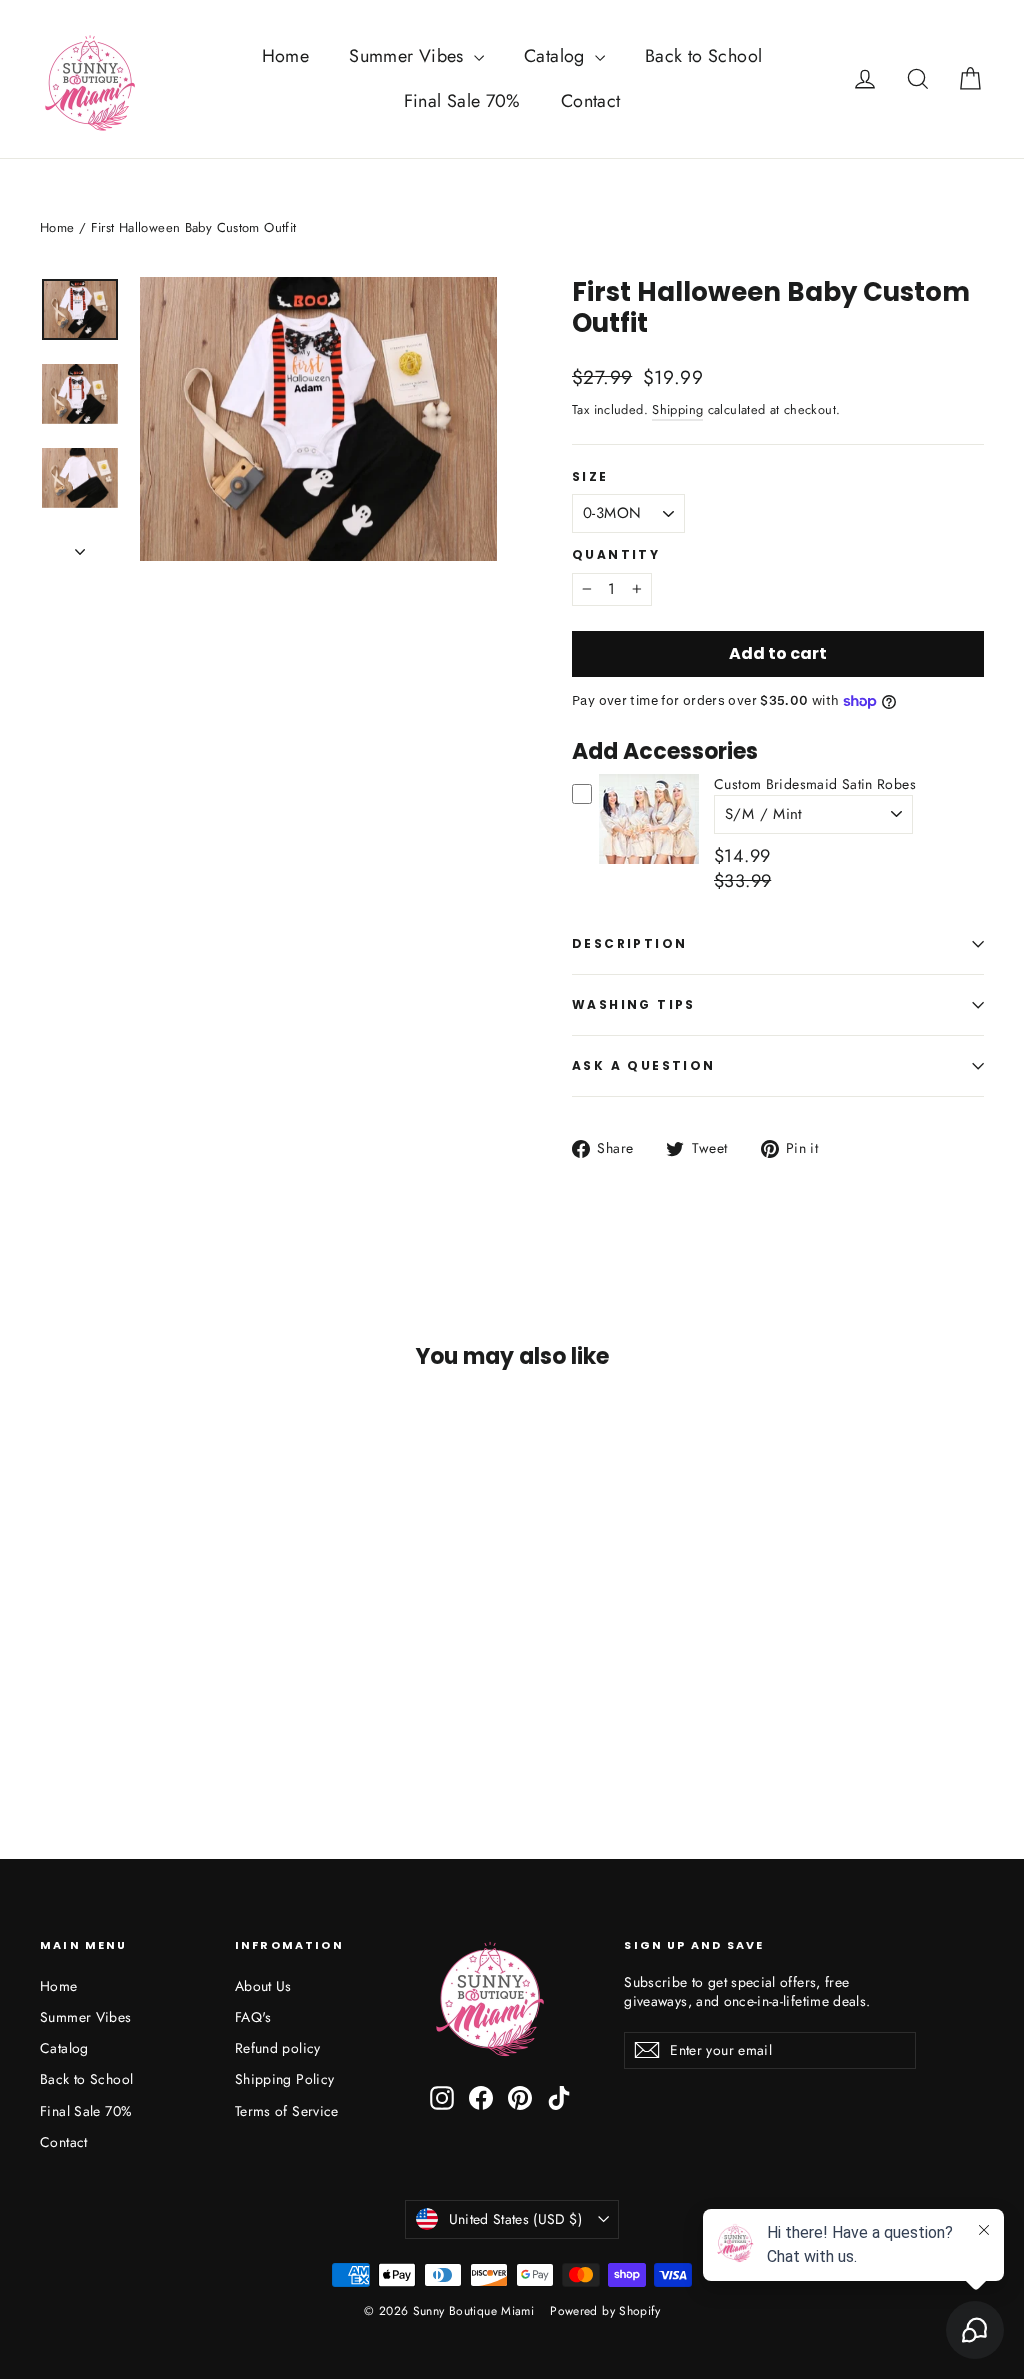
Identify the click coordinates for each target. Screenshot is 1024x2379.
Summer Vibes (409, 56)
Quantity (616, 555)
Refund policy (278, 2048)
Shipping (677, 409)
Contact (591, 101)
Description (629, 943)
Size (590, 477)
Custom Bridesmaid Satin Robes (815, 784)
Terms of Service (287, 2111)
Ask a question (644, 1065)
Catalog (557, 56)
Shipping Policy (285, 2079)
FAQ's (253, 2017)
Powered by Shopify (605, 2311)
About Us (263, 1986)
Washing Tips (634, 1004)
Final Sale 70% (462, 101)
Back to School (703, 56)
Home (286, 56)
